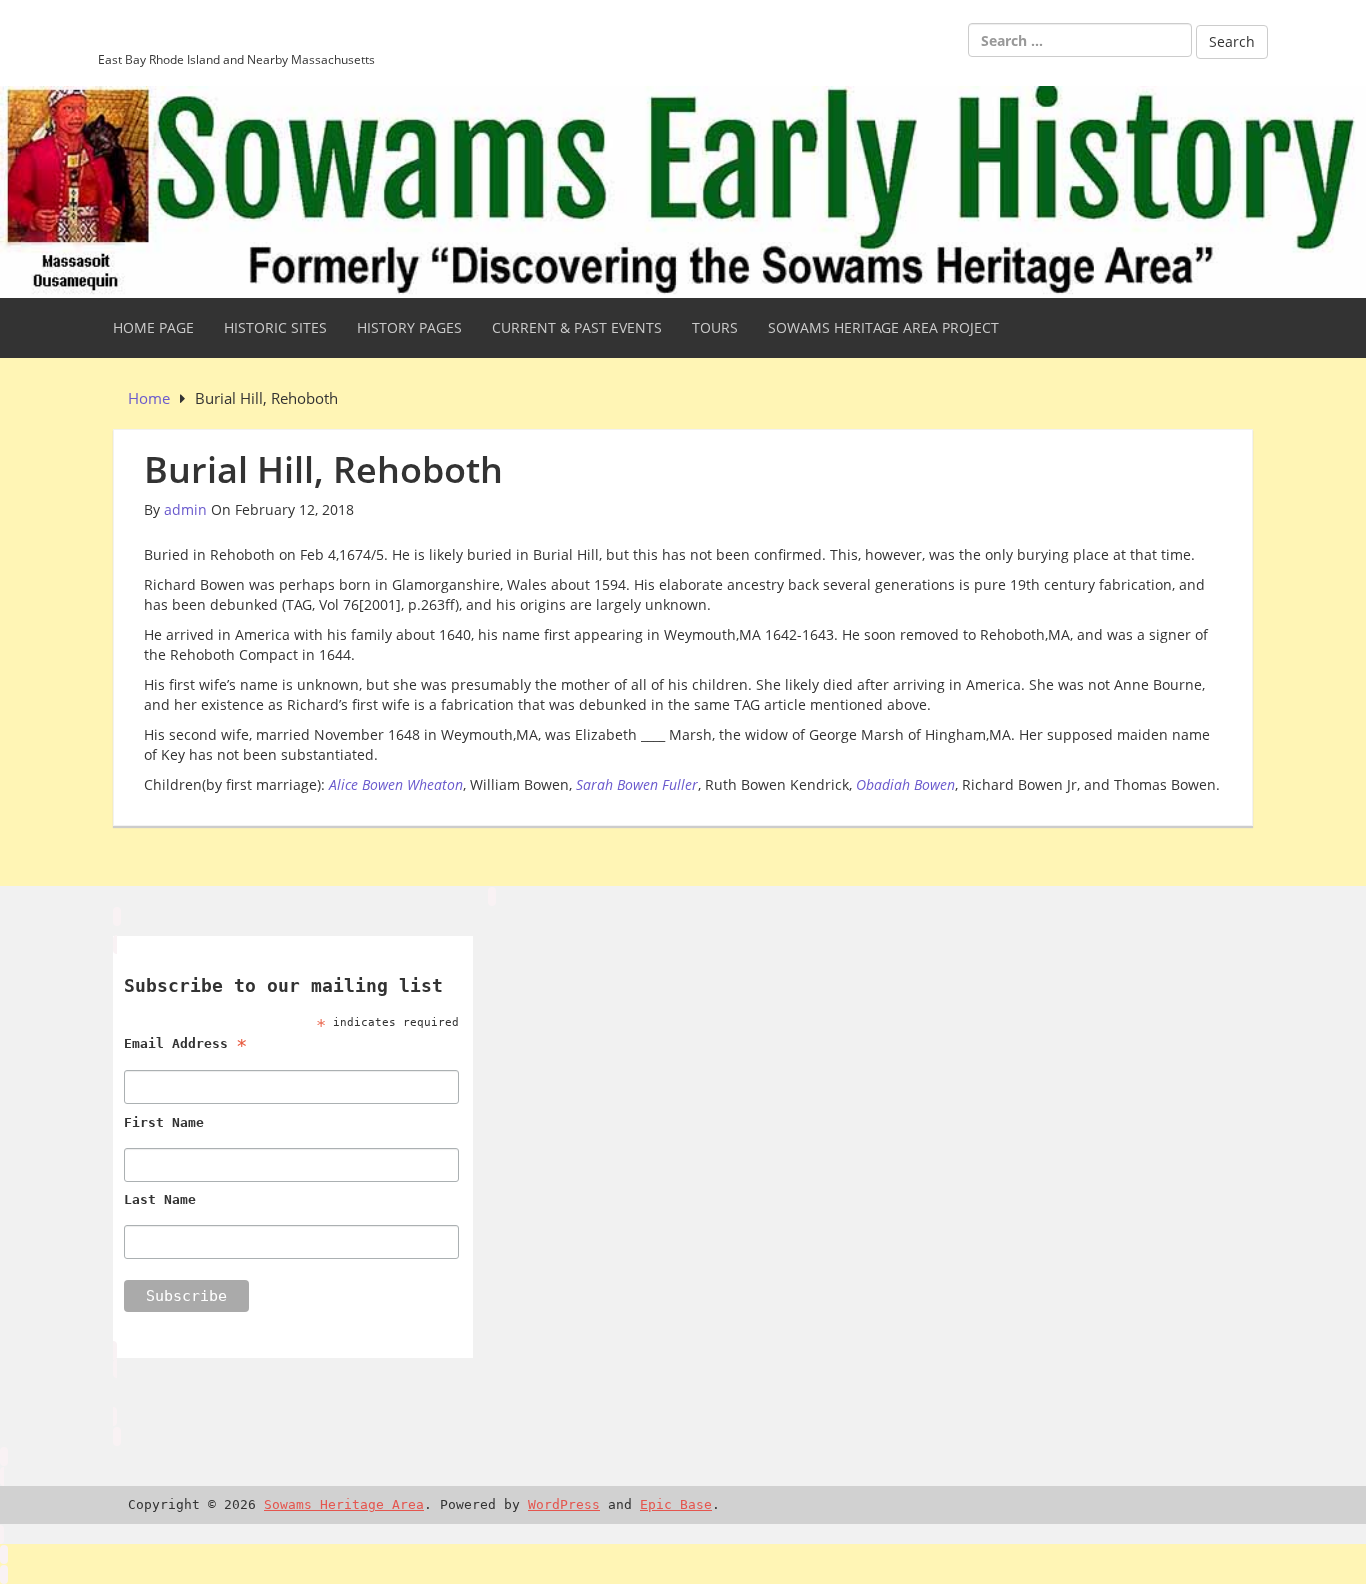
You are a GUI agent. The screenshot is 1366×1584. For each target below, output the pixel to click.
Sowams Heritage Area (235, 33)
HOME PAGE (153, 327)
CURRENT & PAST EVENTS (577, 327)
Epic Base (676, 1504)
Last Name (160, 1199)
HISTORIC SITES (275, 327)
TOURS (715, 327)
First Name (164, 1122)
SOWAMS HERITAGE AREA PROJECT (883, 327)
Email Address (185, 1043)
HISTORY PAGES (409, 327)
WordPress (564, 1504)
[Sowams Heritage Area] (683, 190)
